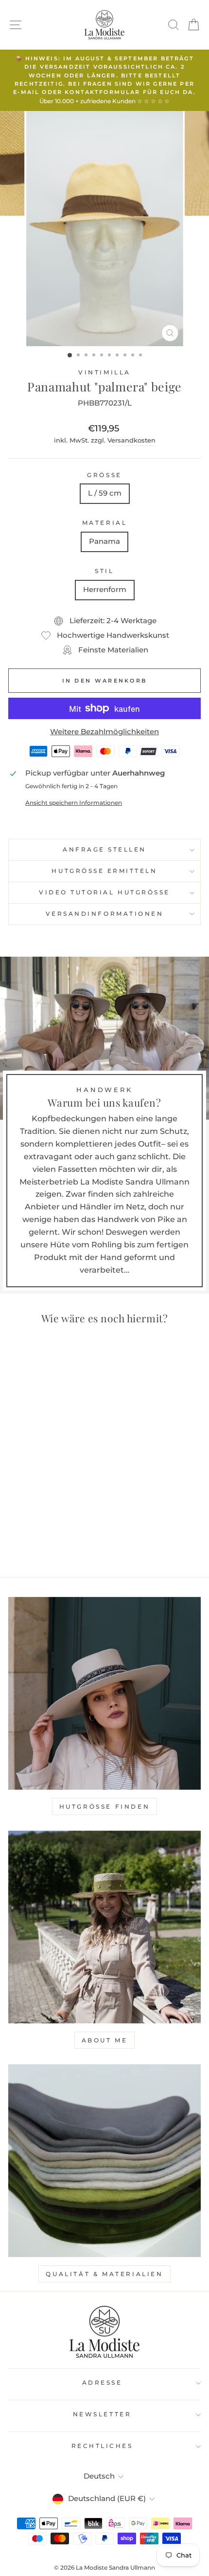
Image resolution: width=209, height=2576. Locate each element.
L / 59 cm (105, 493)
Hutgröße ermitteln (104, 871)
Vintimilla (104, 372)
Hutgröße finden (105, 1807)
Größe (104, 475)
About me (105, 2040)
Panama (104, 541)
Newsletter (102, 2414)
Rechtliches (102, 2446)
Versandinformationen (105, 914)
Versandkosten (131, 440)
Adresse (102, 2383)
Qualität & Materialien (104, 2274)
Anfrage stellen (104, 850)
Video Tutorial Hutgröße (104, 892)
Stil (104, 571)
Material (104, 523)
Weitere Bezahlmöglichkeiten (104, 732)
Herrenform (105, 590)
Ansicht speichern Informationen (74, 803)
